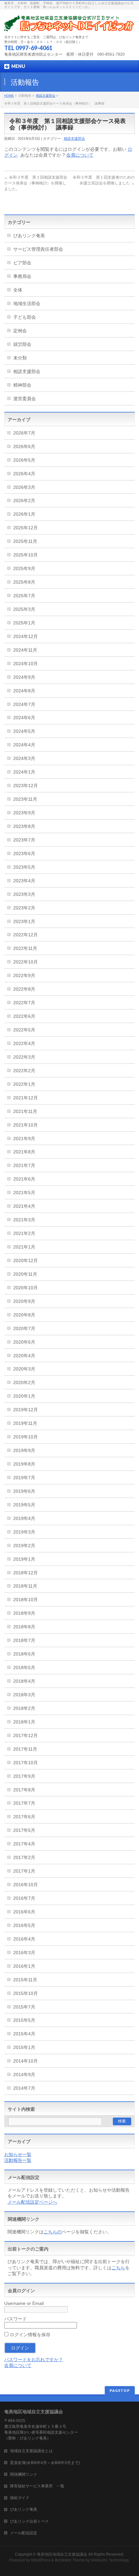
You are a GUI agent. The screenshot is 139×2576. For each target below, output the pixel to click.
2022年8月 (24, 989)
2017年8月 (24, 1790)
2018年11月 (25, 1586)
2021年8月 (24, 1152)
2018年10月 (26, 1600)
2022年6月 (24, 1016)
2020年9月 (24, 1301)
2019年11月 (25, 1423)
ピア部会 (22, 263)
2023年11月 (25, 799)
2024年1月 (24, 772)
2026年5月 (24, 460)
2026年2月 (24, 501)
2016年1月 (24, 1966)
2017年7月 (24, 1803)
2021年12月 (26, 1098)
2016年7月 (24, 1898)
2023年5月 (24, 867)
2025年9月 (24, 568)
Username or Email (24, 2303)
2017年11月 (25, 1749)
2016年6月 (24, 1912)
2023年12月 (26, 786)
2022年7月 (24, 1003)
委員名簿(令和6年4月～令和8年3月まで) (45, 2463)
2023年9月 (24, 813)
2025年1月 (24, 623)
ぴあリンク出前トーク (29, 2521)
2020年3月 (24, 1369)
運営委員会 (25, 399)
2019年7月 (24, 1478)
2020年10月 (26, 1288)
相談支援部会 (46, 96)
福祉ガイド (20, 2498)
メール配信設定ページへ (32, 2202)
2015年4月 (24, 2034)
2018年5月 (24, 1668)
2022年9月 (24, 975)
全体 (18, 290)
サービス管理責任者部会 (38, 249)
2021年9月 (24, 1139)
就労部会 (22, 344)
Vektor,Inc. (100, 2560)
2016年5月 (24, 1925)
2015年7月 (24, 2007)
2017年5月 (24, 1830)
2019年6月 (24, 1491)
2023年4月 (24, 881)
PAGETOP (120, 2390)
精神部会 (22, 385)
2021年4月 (24, 1206)
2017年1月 (24, 1871)
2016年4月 (24, 1939)
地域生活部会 (27, 303)
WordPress (41, 2560)
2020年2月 (24, 1382)
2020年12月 (26, 1260)
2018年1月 (24, 1722)
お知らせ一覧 (18, 2154)
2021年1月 (24, 1247)
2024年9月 (24, 677)
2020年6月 (24, 1342)
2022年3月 (24, 1057)
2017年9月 (24, 1776)
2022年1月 (24, 1084)
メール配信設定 (24, 2533)
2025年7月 (24, 596)
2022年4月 (24, 1043)
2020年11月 (25, 1274)
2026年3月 (24, 487)
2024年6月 (24, 718)
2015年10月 (26, 1993)
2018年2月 (24, 1708)
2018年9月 (24, 1613)
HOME (9, 96)
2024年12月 (26, 636)
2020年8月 (24, 1315)
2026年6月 (24, 446)
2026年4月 (24, 474)
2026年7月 (24, 433)
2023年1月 (24, 921)
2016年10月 (26, 1885)
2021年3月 (24, 1220)
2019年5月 (24, 1505)
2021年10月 (26, 1125)
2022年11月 (25, 948)
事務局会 (22, 276)
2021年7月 (24, 1165)
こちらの (53, 2232)
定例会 (20, 331)
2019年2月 (24, 1546)
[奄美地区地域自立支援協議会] (69, 24)
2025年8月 (24, 582)
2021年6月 (24, 1179)
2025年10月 (26, 555)
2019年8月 (24, 1464)
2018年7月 (24, 1640)
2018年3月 (24, 1695)
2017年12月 (26, 1735)
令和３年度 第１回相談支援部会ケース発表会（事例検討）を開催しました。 (36, 183)
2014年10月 (26, 2061)
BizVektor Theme (70, 2560)
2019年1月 (24, 1559)
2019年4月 (24, 1518)
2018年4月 (24, 1681)
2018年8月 (24, 1627)
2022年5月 (24, 1030)
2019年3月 (24, 1532)
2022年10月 (26, 962)
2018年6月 (24, 1654)
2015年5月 (24, 2020)
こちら (118, 2268)
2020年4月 (24, 1356)
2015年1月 (24, 2047)
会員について (80, 155)
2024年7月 (24, 704)
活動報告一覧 (18, 2160)
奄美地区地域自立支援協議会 (62, 2554)
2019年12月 (26, 1410)
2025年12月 (26, 528)
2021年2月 (24, 1233)
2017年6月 (24, 1817)
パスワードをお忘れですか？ (34, 2360)
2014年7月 (24, 2088)
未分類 (20, 358)
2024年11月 (25, 650)
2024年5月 (24, 731)
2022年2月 (24, 1071)
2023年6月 (24, 853)
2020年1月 (24, 1396)
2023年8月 (24, 826)
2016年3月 (24, 1953)
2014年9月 (24, 2075)
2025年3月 (24, 609)
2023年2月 (24, 908)
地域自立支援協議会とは (35, 2451)
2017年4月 (24, 1844)
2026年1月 (24, 514)
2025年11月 (25, 541)
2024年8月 (24, 691)
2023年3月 (24, 894)
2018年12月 (26, 1573)
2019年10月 (26, 1437)
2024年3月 (24, 758)
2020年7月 (24, 1328)
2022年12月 (26, 935)
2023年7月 (24, 840)
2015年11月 (25, 1980)
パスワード (16, 2319)
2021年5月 (24, 1193)
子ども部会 (25, 317)
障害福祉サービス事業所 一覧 (37, 2486)
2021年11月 (25, 1111)
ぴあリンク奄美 (29, 236)
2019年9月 (24, 1450)
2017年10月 (26, 1763)
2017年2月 (24, 1857)
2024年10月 (26, 664)
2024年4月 (24, 745)
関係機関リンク (24, 2474)
